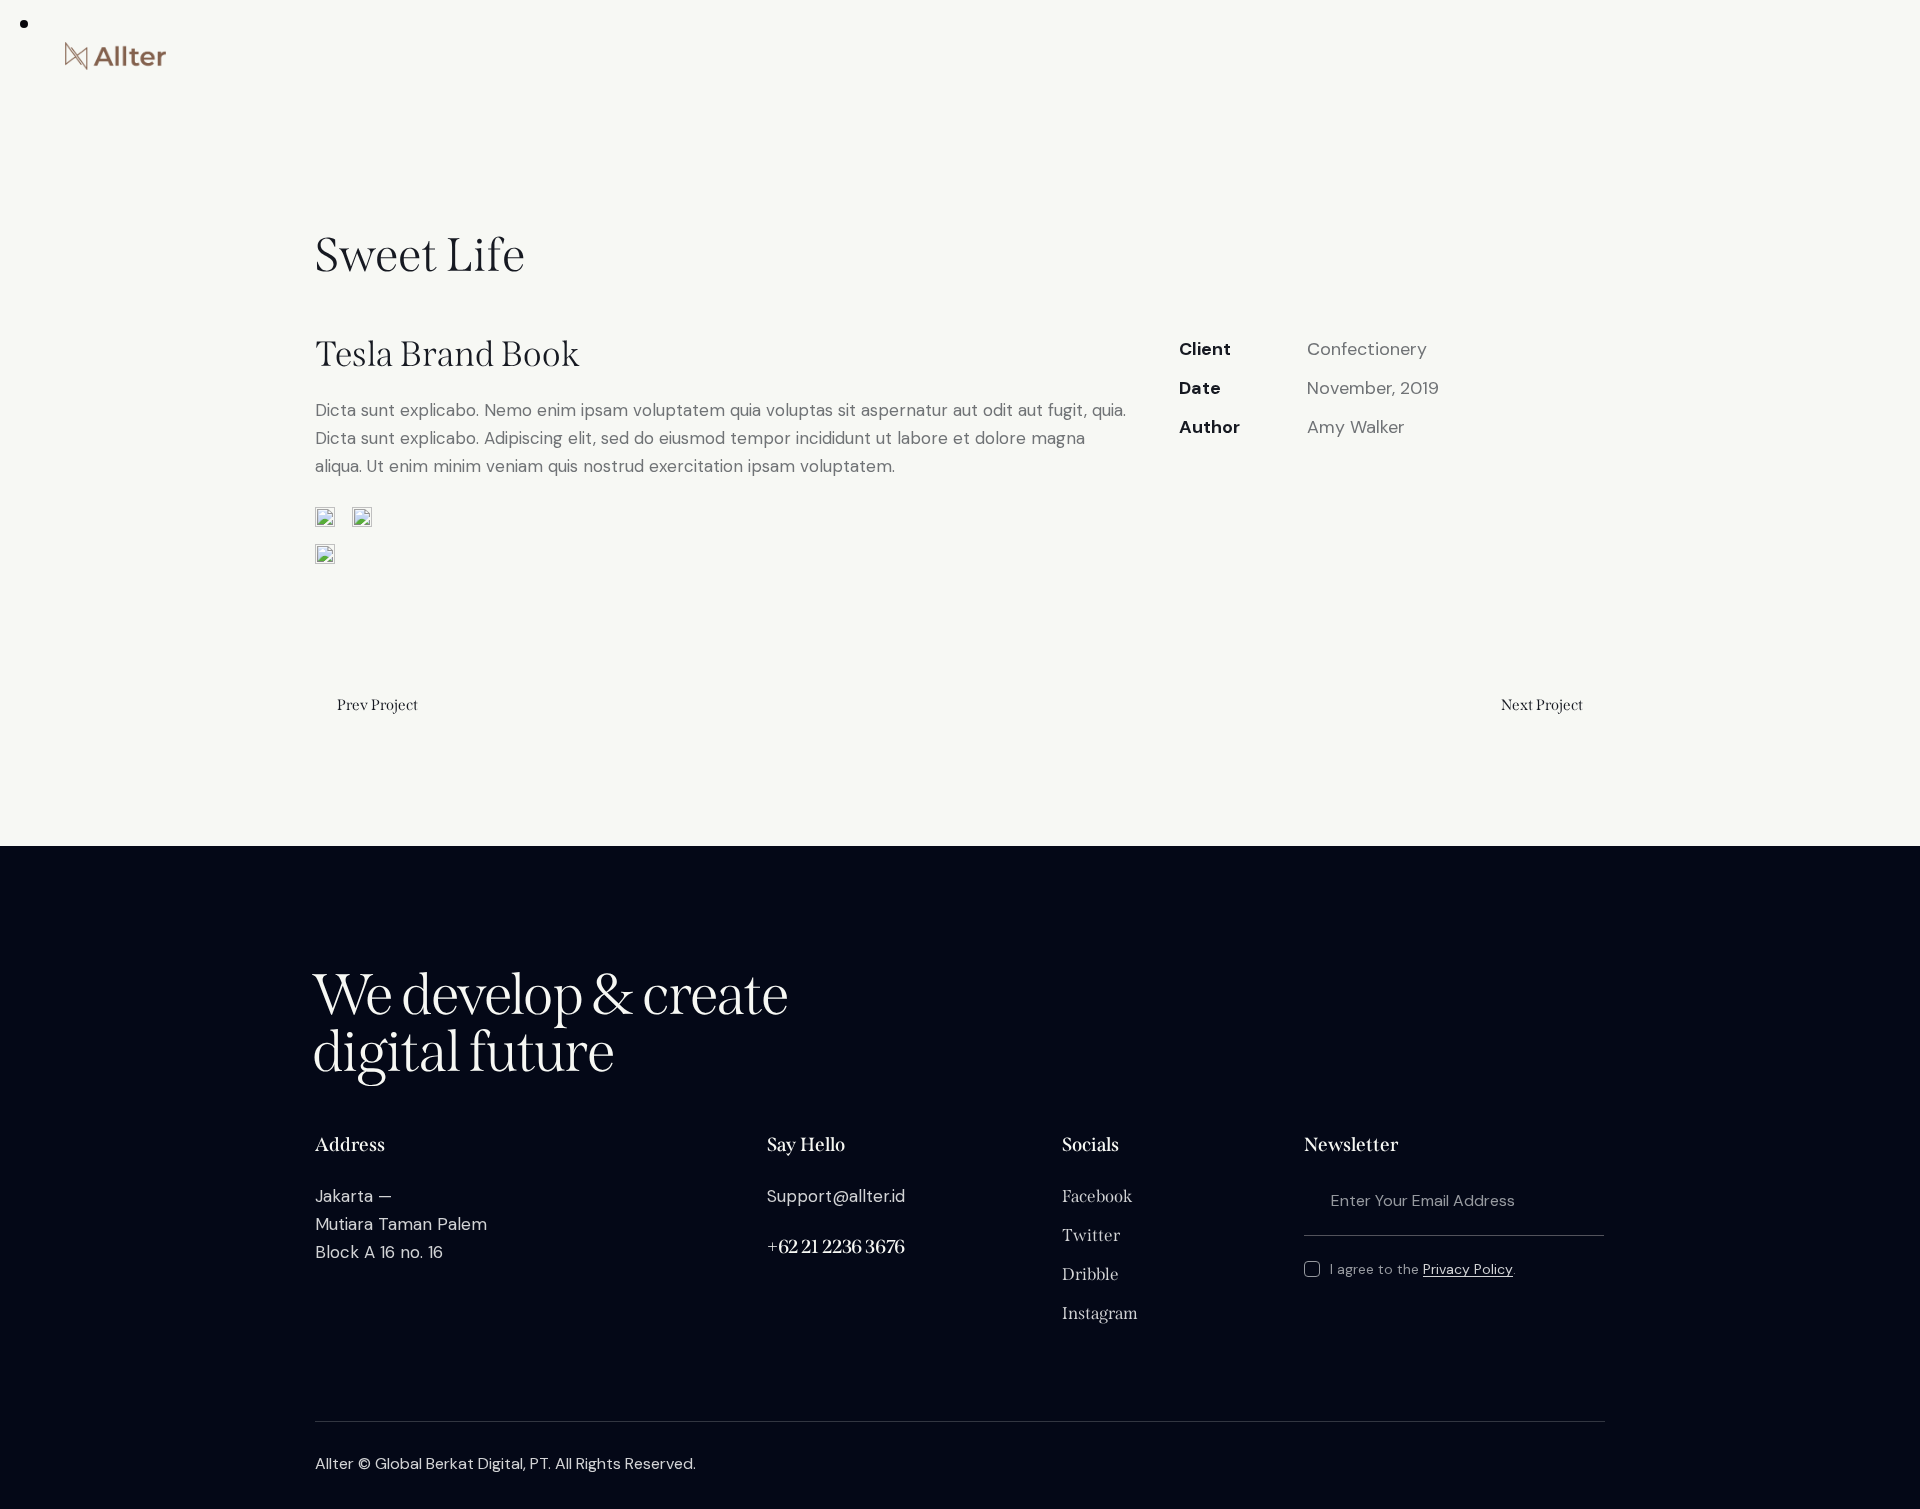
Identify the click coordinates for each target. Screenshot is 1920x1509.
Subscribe (1589, 1200)
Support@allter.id (836, 1196)
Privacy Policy (1468, 1269)
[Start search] (1810, 57)
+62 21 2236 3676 (836, 1246)
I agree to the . (1422, 1269)
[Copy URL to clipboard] (1328, 488)
